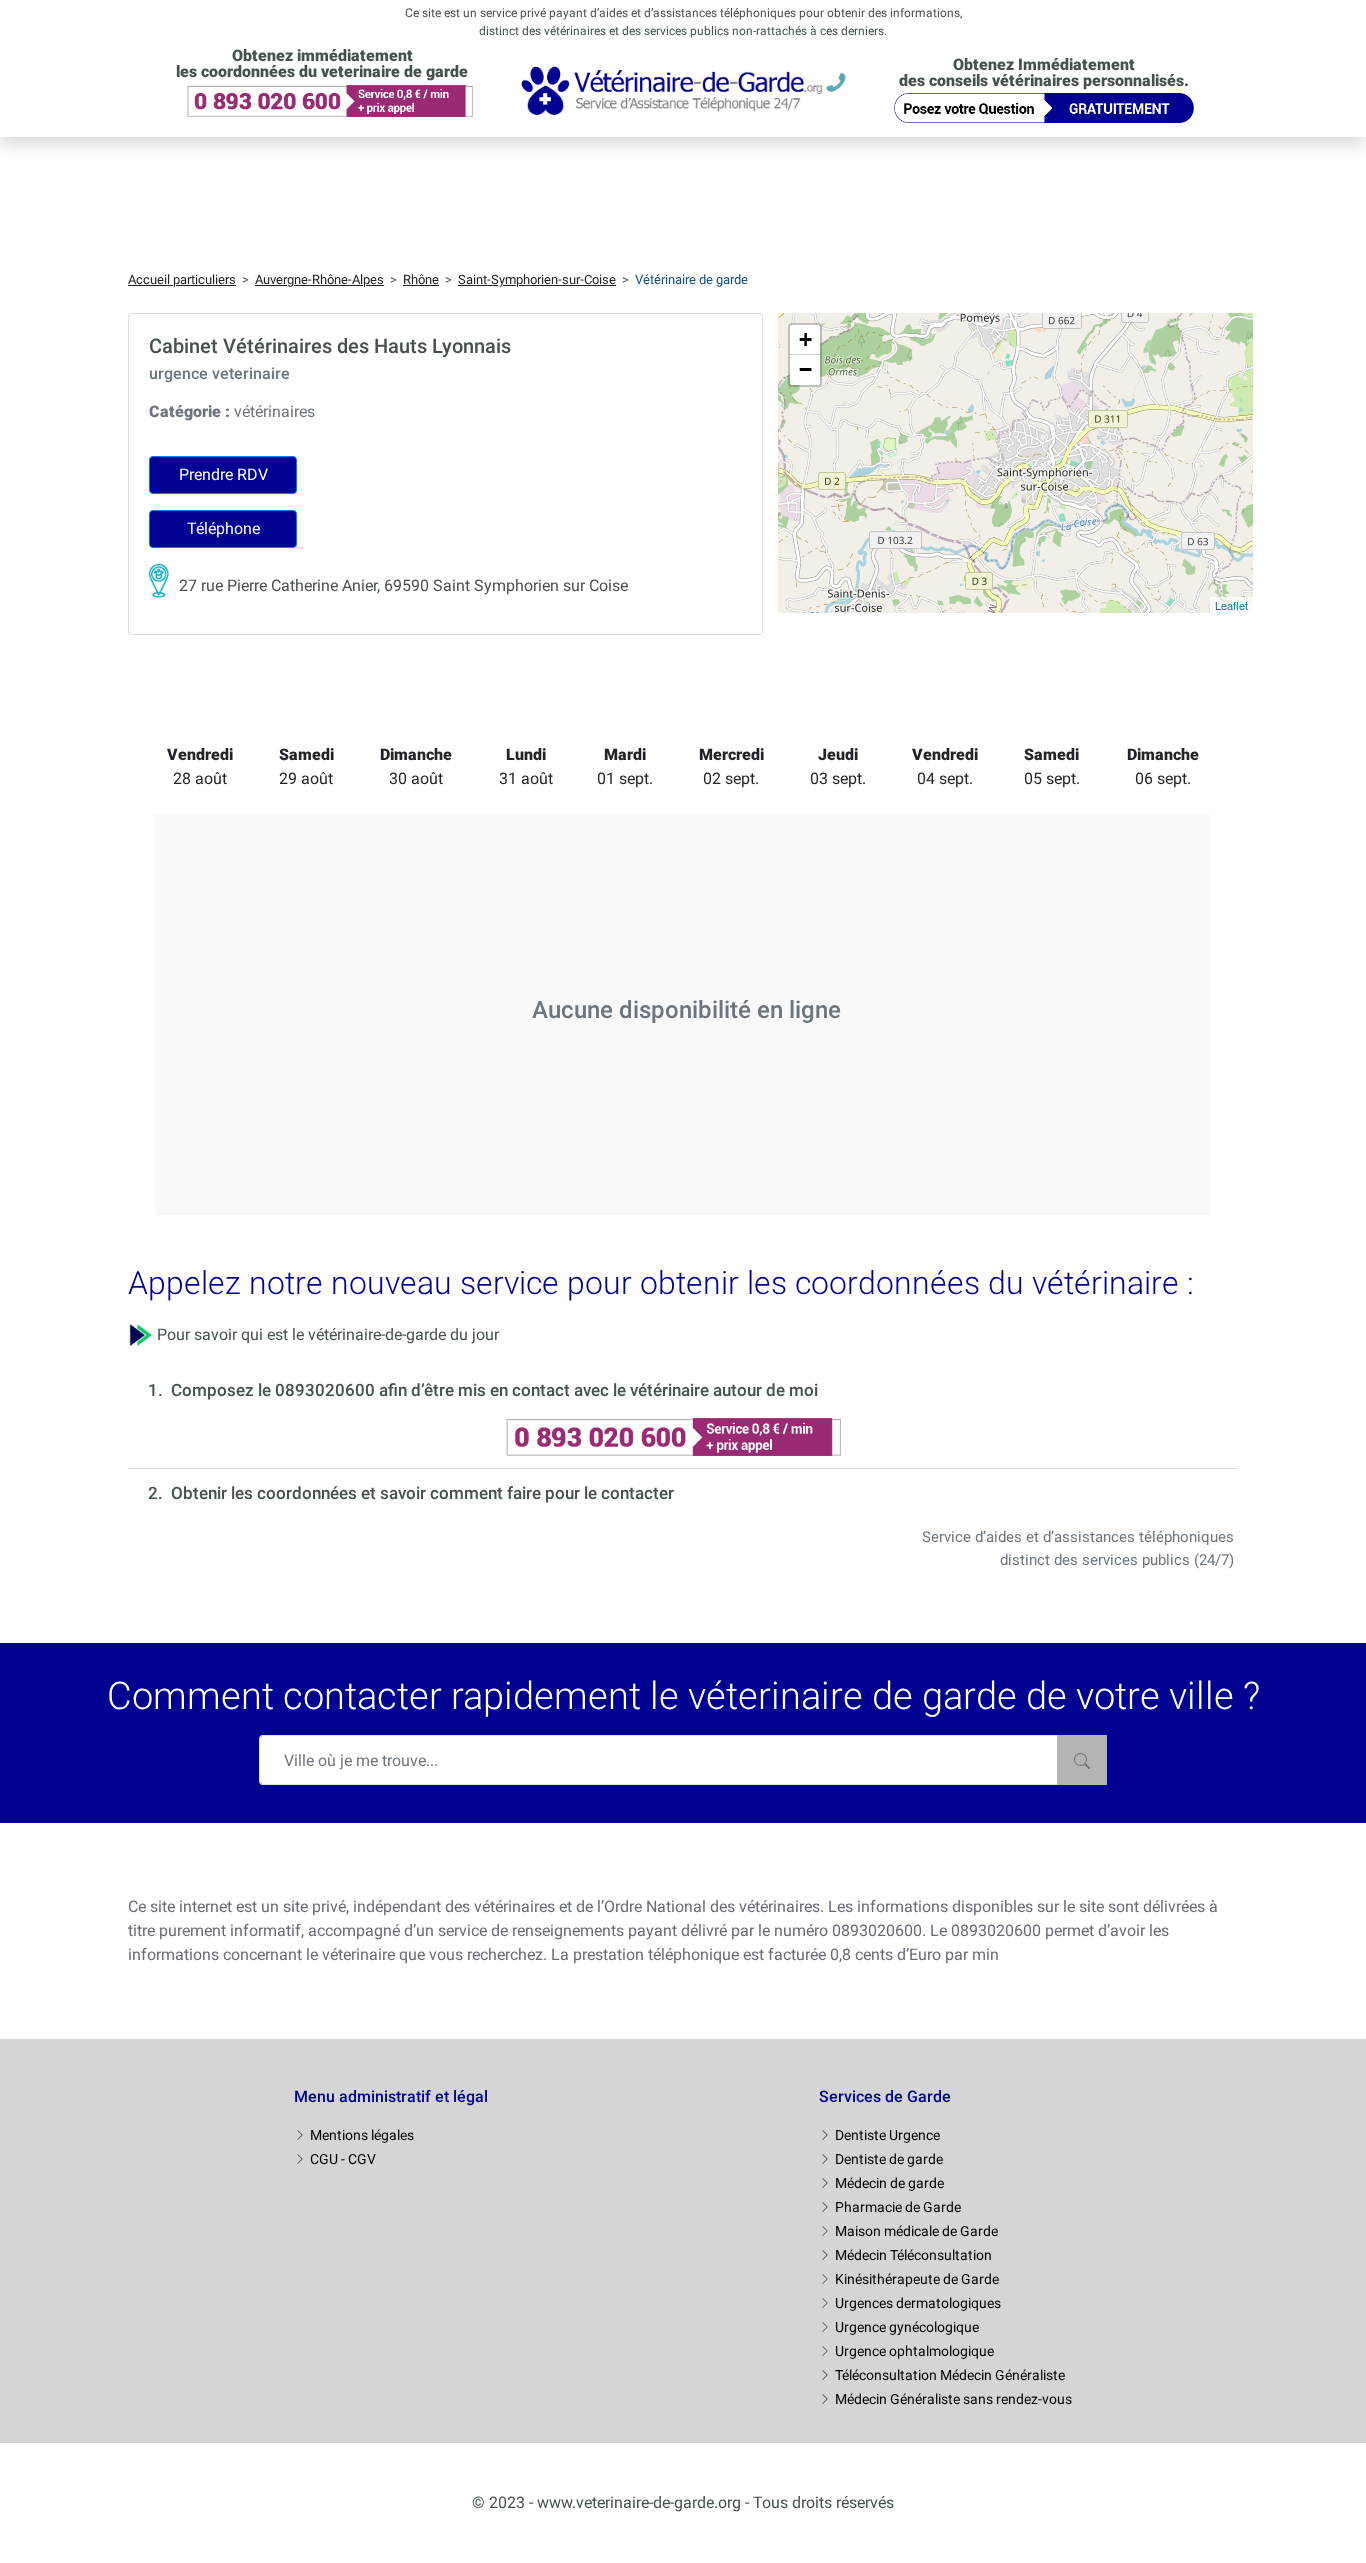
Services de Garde (885, 2096)
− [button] (805, 369)
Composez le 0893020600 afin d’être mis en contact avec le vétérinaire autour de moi (494, 1390)
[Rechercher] (1082, 1760)
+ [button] (805, 339)
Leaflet (1231, 605)
